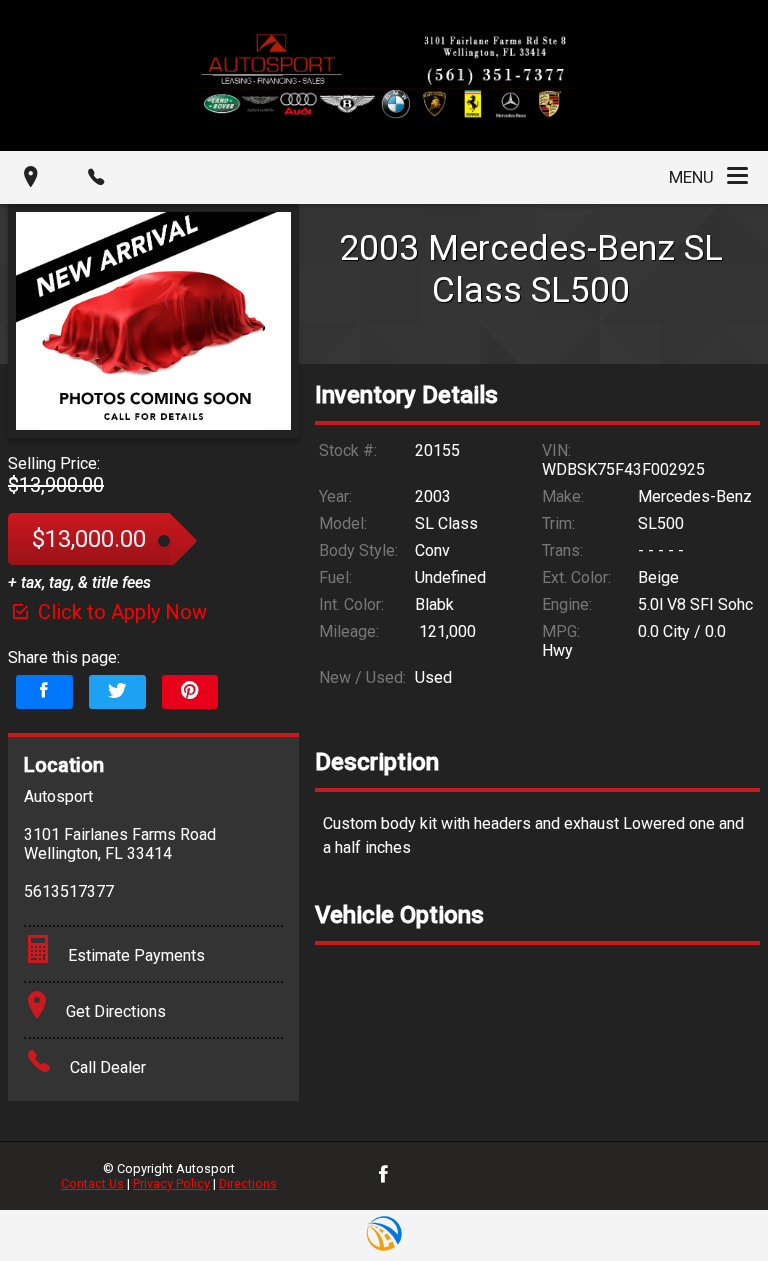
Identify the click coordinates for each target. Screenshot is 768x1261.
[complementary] (708, 1201)
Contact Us (92, 1183)
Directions (248, 1183)
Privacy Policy (171, 1183)
